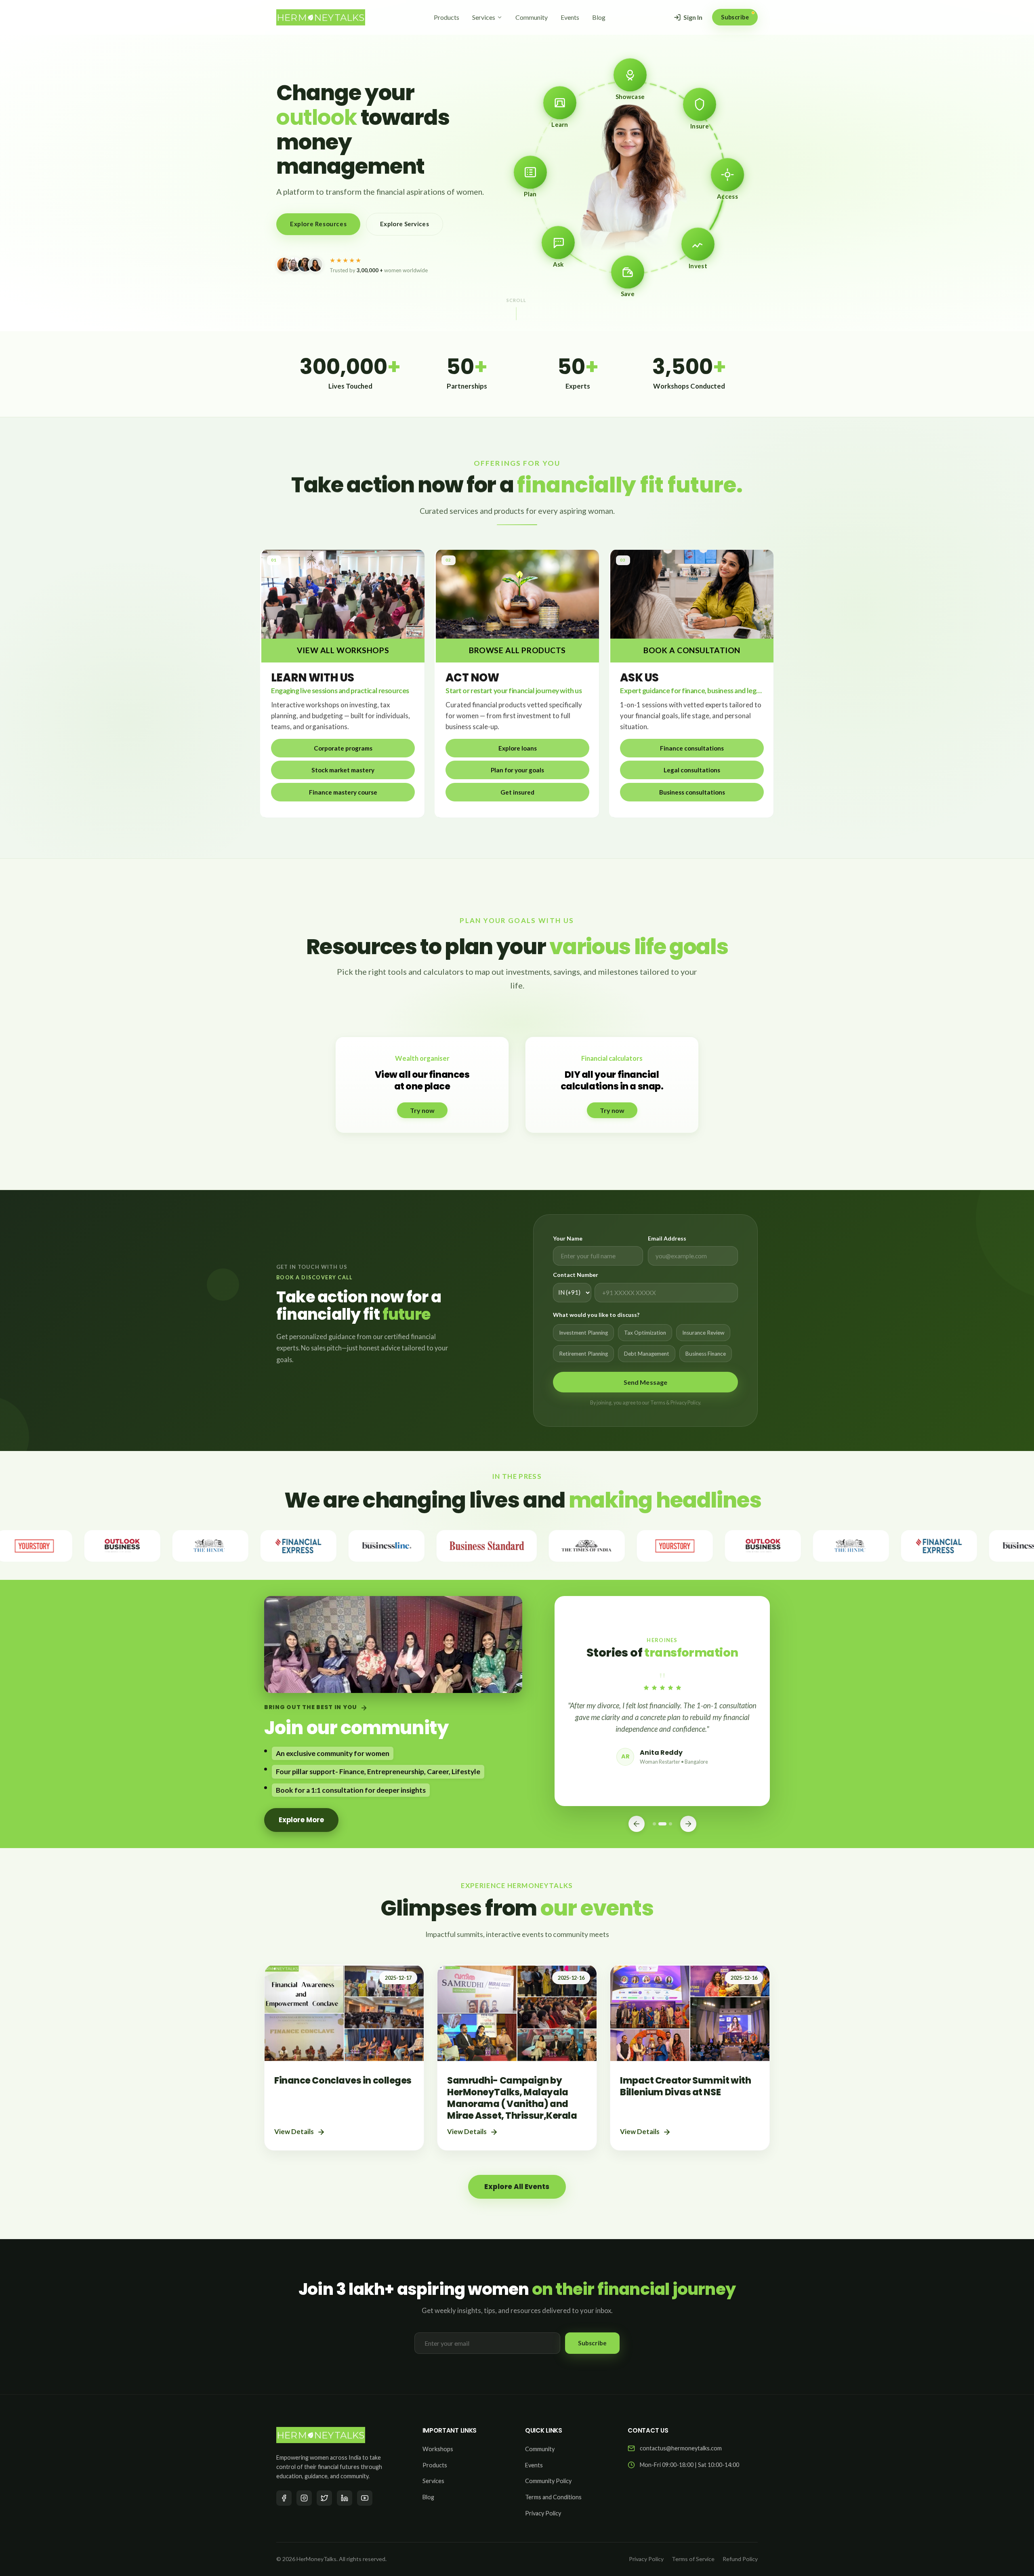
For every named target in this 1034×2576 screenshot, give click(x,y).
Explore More (301, 1820)
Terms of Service (693, 2559)
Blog (599, 17)
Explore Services (405, 224)
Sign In (693, 17)
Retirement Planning (583, 1354)
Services (484, 17)
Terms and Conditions (553, 2497)
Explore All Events (517, 2187)
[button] (343, 748)
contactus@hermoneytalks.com (681, 2448)
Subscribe (735, 17)
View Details (294, 2131)
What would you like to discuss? (596, 1315)
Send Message (646, 1382)
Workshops (438, 2449)
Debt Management (647, 1354)
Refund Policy (740, 2559)
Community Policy (548, 2481)
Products (447, 17)
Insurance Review (703, 1333)
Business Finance (706, 1354)
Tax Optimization (645, 1333)
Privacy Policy (543, 2513)
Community (532, 17)
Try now (422, 1110)
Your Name (568, 1238)
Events (570, 17)
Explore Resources (318, 224)
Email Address (667, 1238)
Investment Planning (583, 1333)
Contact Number (576, 1275)
